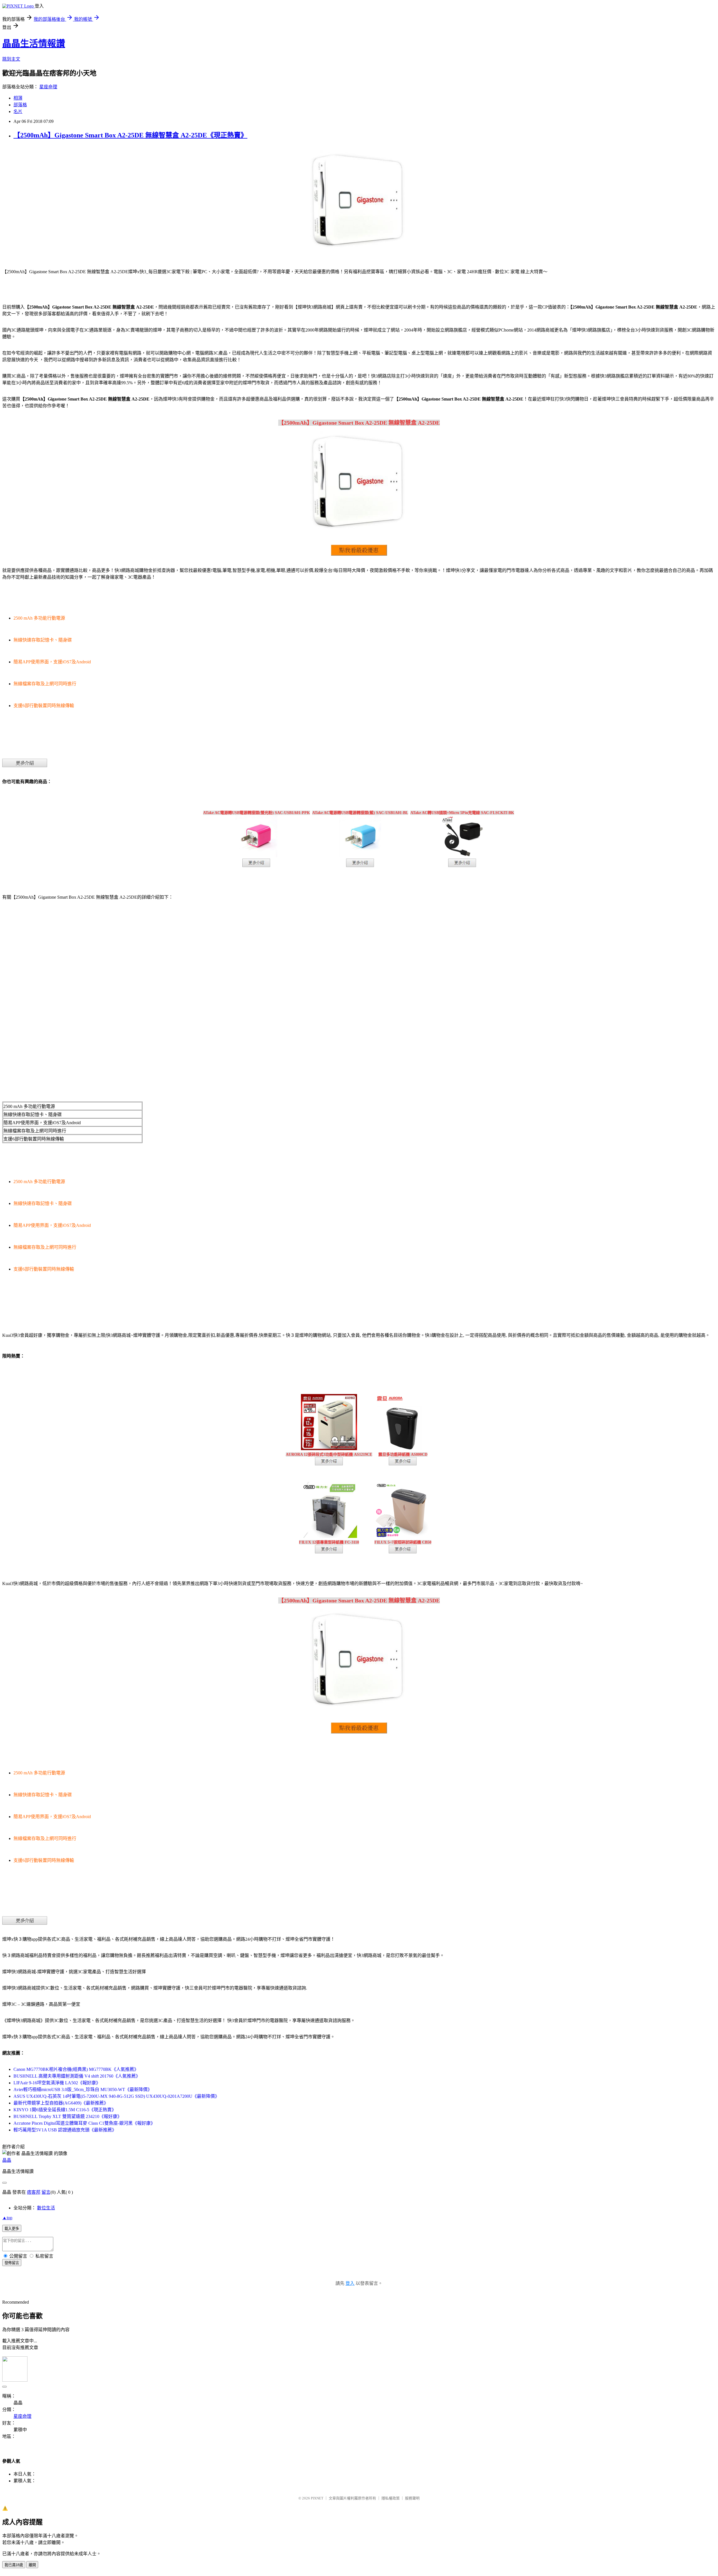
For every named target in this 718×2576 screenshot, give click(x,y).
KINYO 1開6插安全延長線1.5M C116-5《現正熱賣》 (65, 2110)
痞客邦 (34, 2192)
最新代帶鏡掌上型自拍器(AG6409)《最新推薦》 (61, 2103)
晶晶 (7, 2160)
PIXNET (317, 2498)
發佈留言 (12, 2263)
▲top (7, 2218)
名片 (18, 111)
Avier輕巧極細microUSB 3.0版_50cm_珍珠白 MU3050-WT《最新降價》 (83, 2089)
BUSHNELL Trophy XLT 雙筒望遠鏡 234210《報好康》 (68, 2116)
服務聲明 (412, 2498)
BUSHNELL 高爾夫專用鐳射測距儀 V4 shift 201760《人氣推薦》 (77, 2076)
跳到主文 (11, 59)
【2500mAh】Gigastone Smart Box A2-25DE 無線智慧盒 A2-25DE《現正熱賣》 (130, 135)
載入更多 (12, 2229)
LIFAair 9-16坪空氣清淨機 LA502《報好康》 (57, 2083)
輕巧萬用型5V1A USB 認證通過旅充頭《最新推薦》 (65, 2130)
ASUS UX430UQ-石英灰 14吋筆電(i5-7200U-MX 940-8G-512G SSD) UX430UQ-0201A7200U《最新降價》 (116, 2096)
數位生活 (46, 2208)
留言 (46, 2192)
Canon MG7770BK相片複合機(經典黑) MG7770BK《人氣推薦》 (76, 2069)
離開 (32, 2565)
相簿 (18, 98)
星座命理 (48, 87)
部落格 (20, 105)
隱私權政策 (391, 2498)
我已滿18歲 (14, 2565)
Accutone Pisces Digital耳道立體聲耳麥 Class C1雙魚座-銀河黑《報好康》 (84, 2123)
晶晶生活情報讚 (34, 43)
